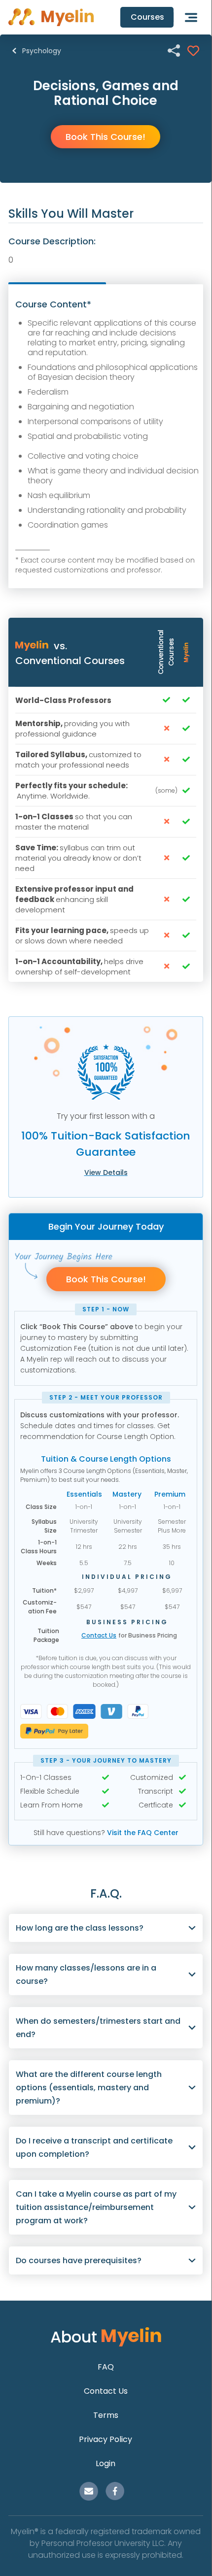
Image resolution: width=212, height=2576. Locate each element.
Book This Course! (106, 137)
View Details (106, 1172)
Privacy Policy (106, 2439)
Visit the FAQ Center (143, 1833)
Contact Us (99, 1635)
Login (106, 2463)
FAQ (106, 2367)
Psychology (42, 51)
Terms (106, 2415)
